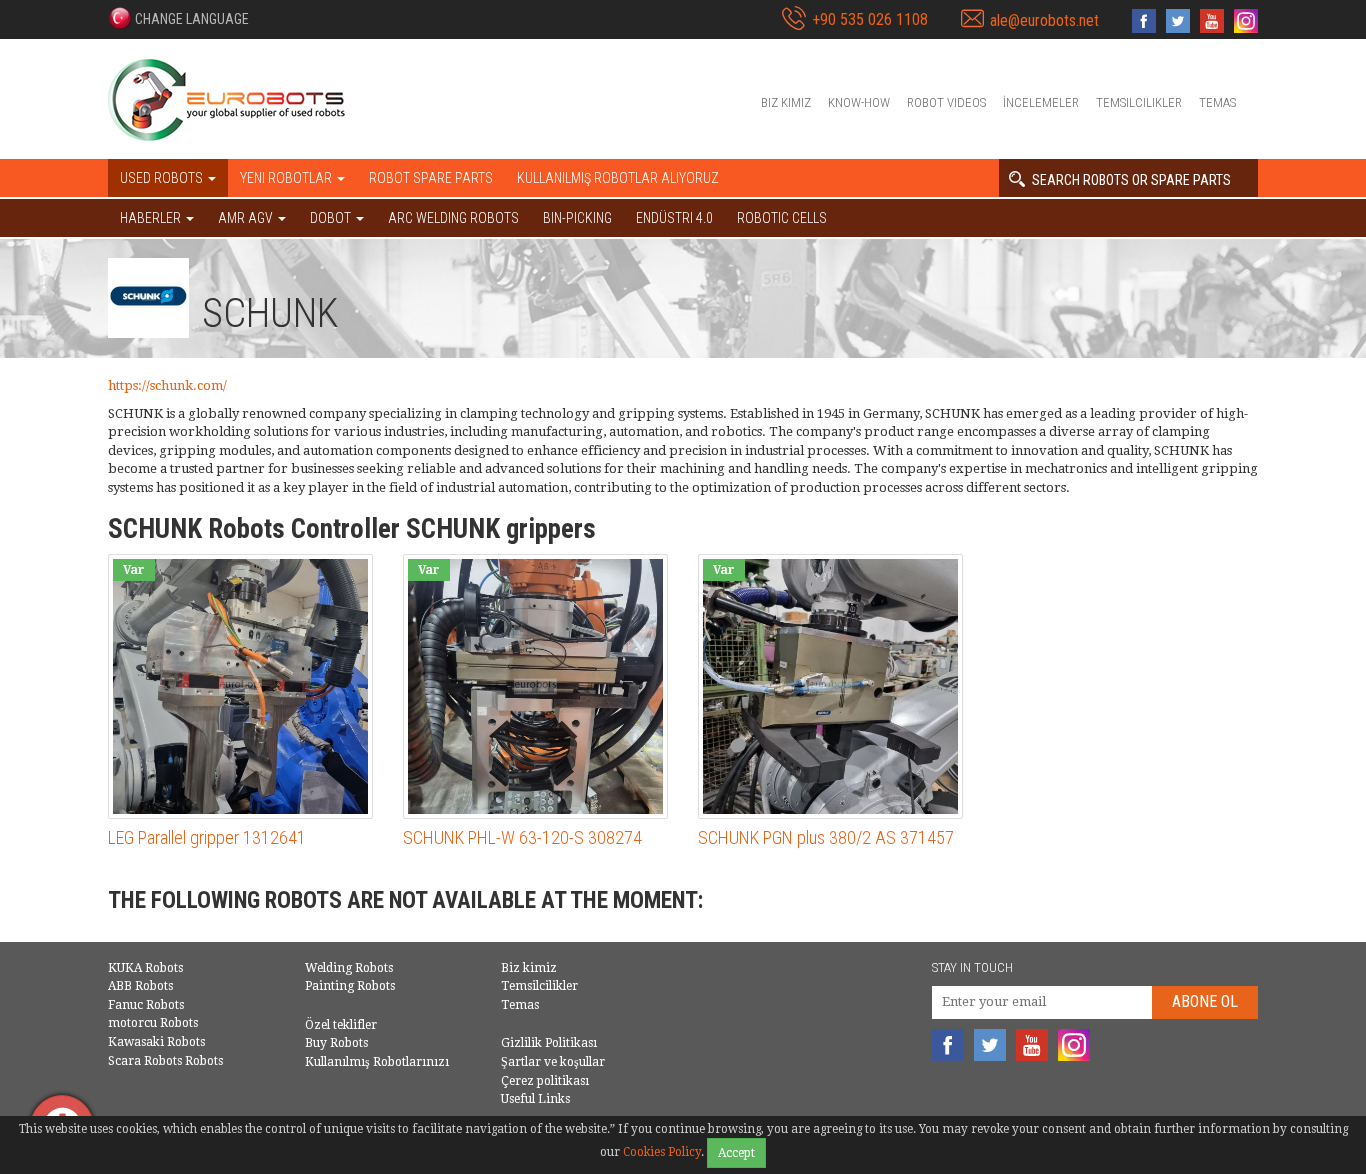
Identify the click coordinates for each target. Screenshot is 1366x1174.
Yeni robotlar (287, 178)
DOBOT (332, 218)
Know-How (859, 102)
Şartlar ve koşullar (553, 1062)
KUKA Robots (145, 968)
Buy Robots (336, 1043)
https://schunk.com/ (167, 385)
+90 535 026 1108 (870, 19)
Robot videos (946, 102)
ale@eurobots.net (1044, 20)
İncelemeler (1041, 102)
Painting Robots (350, 986)
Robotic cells (782, 218)
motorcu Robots (153, 1023)
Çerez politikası (545, 1081)
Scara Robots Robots (165, 1061)
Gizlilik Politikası (549, 1043)
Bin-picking (577, 218)
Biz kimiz (786, 102)
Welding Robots (349, 968)
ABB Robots (140, 986)
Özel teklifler (341, 1025)
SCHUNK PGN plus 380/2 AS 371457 (826, 837)
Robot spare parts (431, 178)
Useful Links (535, 1099)
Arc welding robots (453, 218)
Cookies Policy (662, 1152)
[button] (178, 18)
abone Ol (1205, 1001)
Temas (1217, 102)
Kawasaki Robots (156, 1042)
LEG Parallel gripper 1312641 (207, 837)
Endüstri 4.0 (674, 218)
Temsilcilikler (1139, 102)
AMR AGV (247, 218)
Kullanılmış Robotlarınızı (377, 1062)
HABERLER (152, 218)
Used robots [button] (163, 178)
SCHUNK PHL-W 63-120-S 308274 (522, 837)
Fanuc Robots (146, 1005)
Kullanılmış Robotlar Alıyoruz (618, 178)
